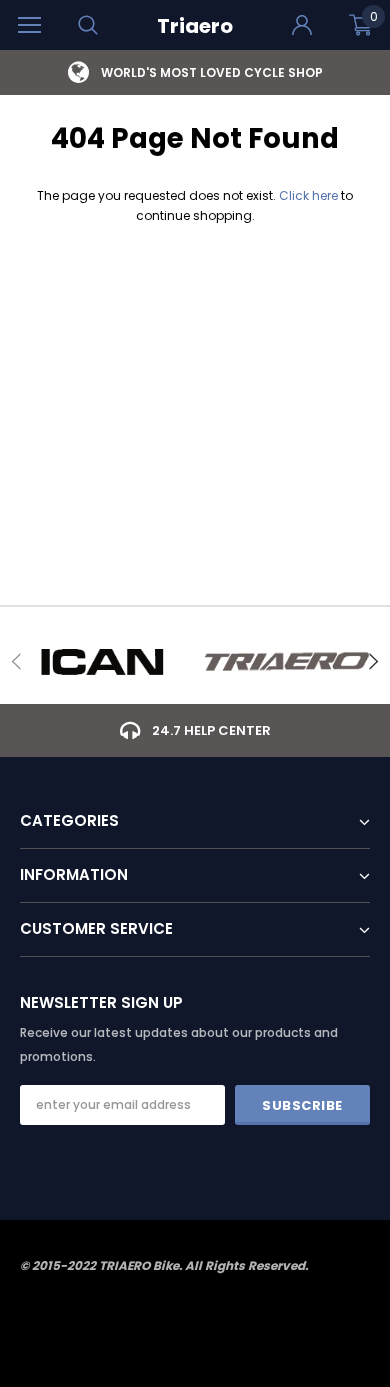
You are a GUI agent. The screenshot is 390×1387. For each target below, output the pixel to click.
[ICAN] (102, 661)
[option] (195, 72)
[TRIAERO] (287, 661)
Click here (310, 195)
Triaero (195, 26)
